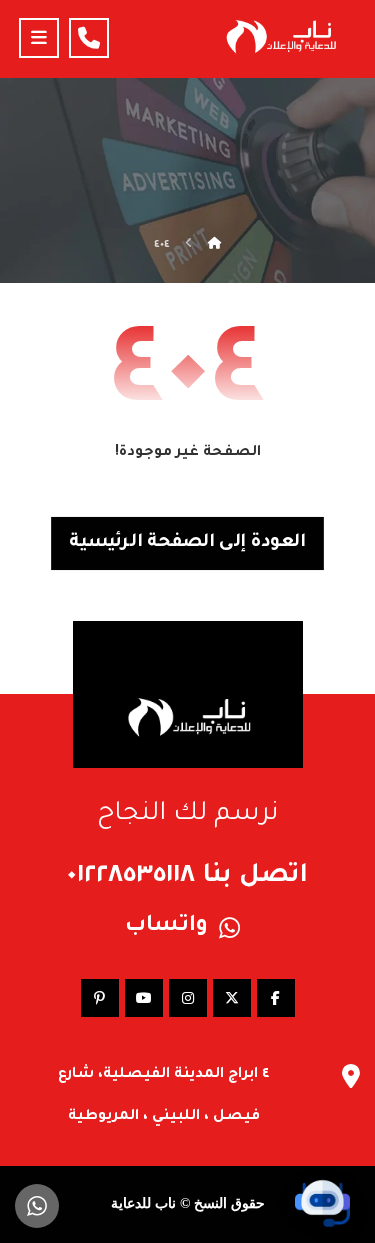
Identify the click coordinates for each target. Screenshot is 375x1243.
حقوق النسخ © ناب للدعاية (188, 1203)
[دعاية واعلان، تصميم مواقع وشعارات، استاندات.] (280, 36)
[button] (39, 38)
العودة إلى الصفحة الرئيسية (187, 544)
